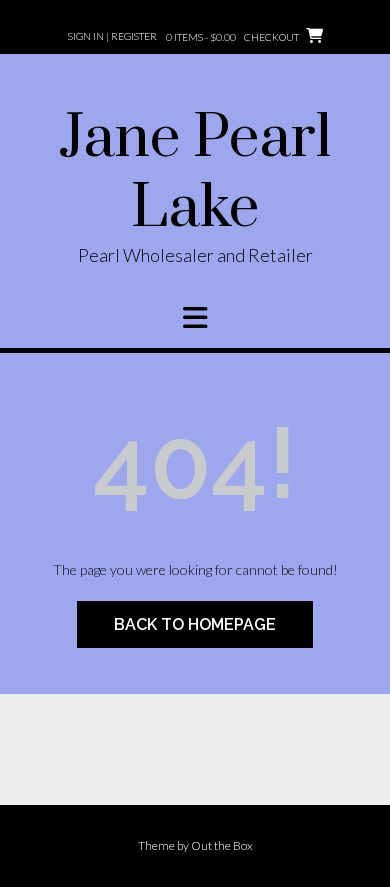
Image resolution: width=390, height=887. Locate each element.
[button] (195, 318)
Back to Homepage (195, 624)
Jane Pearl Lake (195, 174)
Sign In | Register (112, 36)
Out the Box (222, 845)
